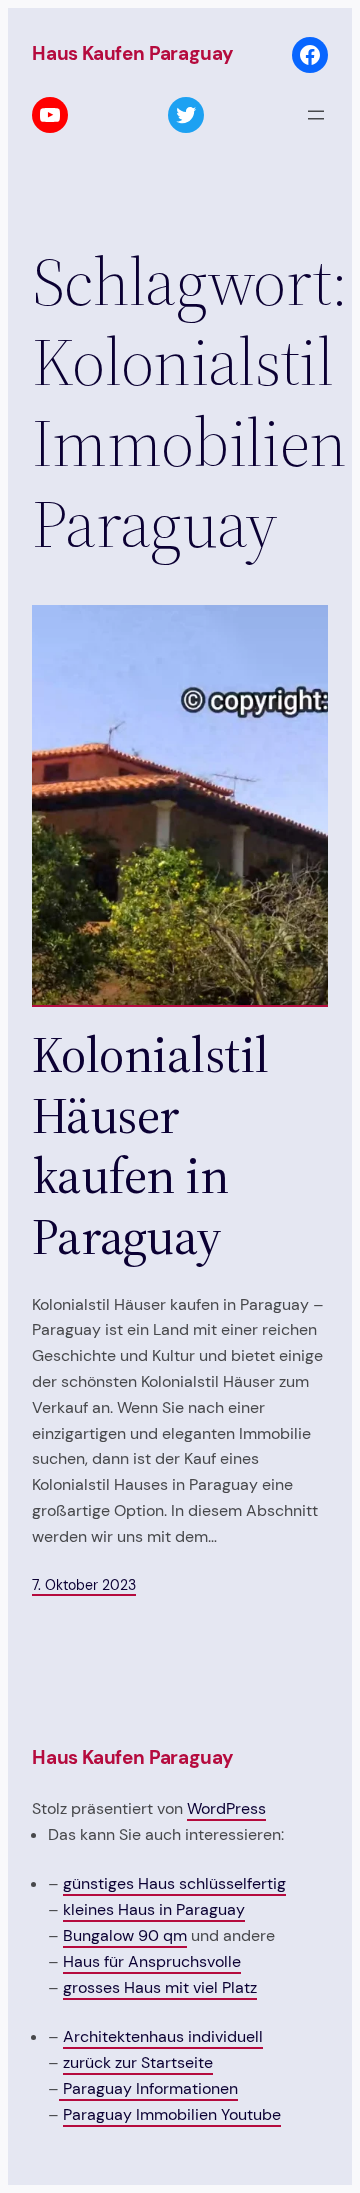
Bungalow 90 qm (125, 1935)
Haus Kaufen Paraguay (132, 53)
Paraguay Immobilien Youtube (172, 2114)
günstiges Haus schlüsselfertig (174, 1883)
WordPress (226, 1808)
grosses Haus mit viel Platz (160, 1987)
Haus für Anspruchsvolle (152, 1961)
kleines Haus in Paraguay (154, 1909)
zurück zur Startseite (138, 2062)
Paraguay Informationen (148, 2088)
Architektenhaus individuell (163, 2036)
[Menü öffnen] (316, 115)
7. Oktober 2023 (84, 1585)
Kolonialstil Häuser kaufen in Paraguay (150, 1146)
